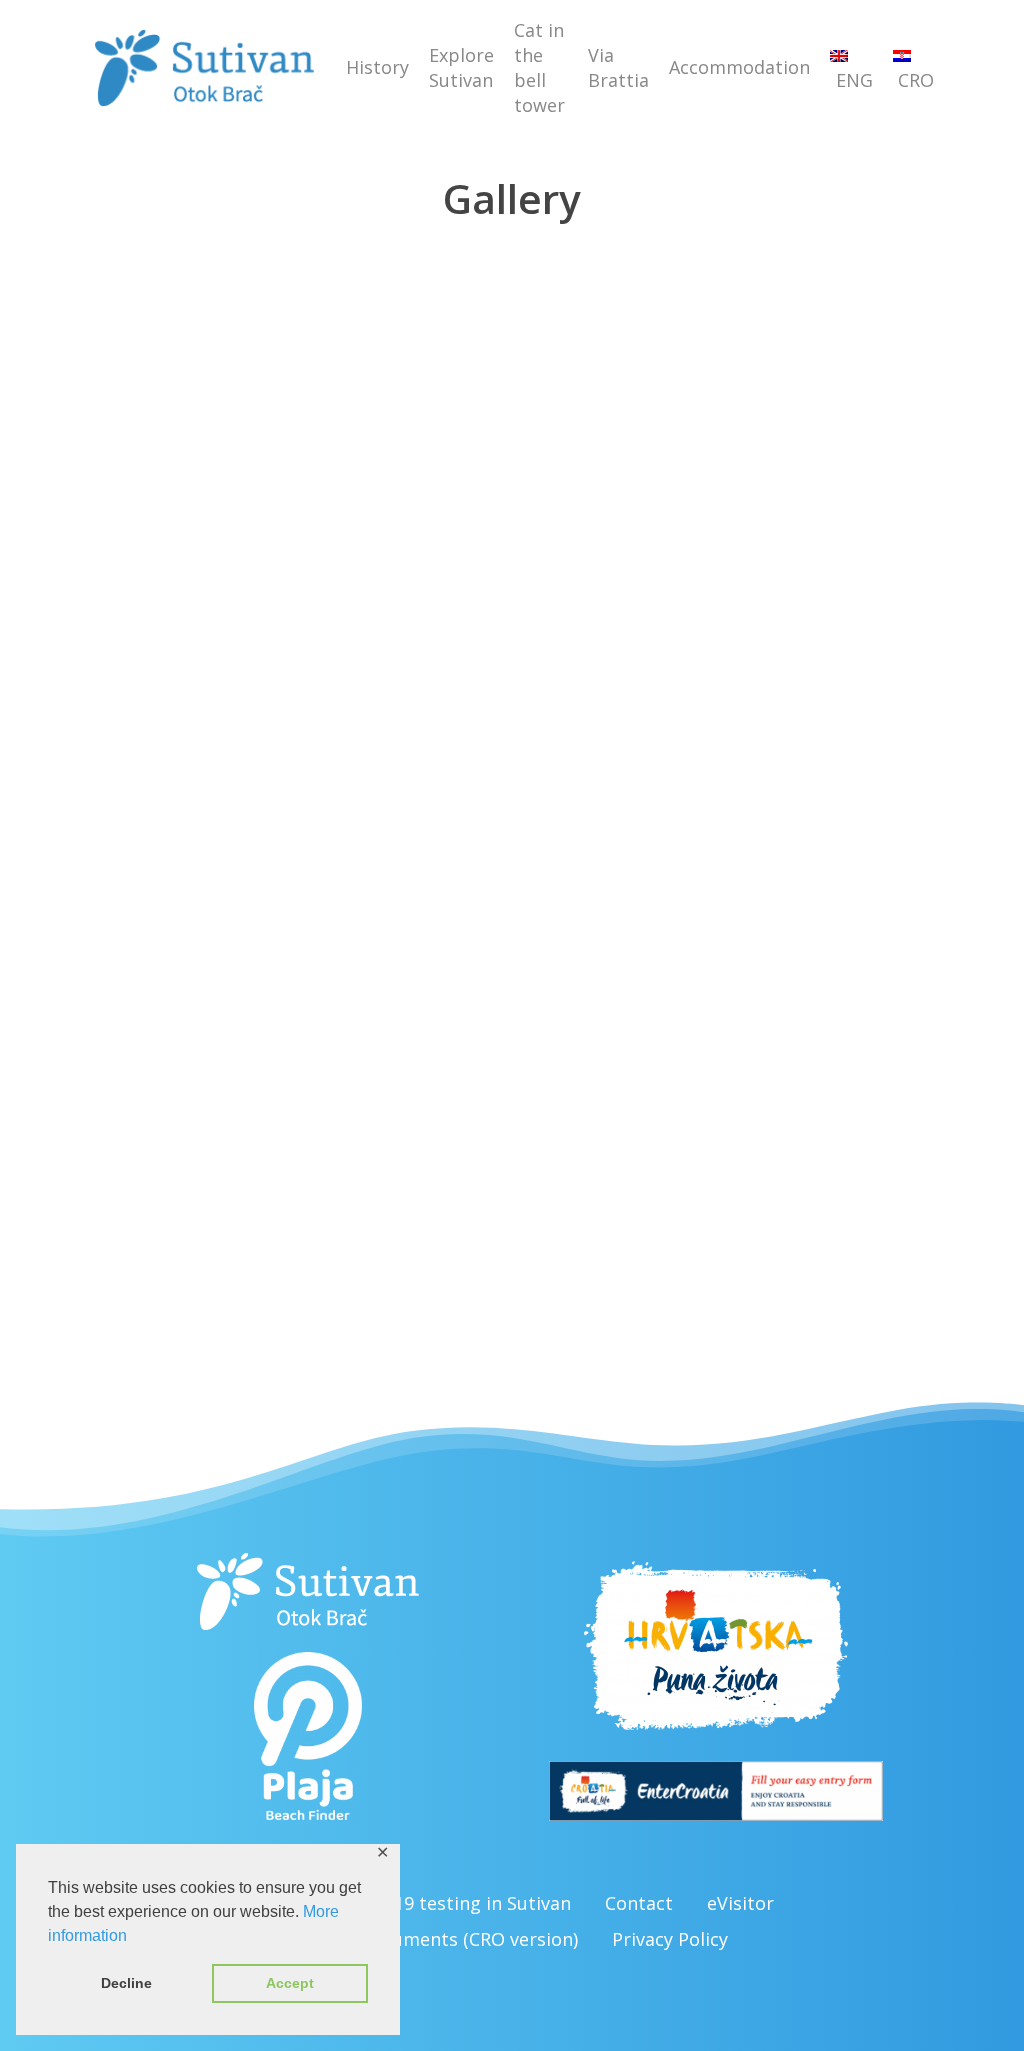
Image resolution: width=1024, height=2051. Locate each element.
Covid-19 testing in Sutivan (456, 1903)
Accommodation (739, 67)
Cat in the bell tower (539, 68)
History (377, 67)
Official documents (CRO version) (437, 1939)
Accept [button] (290, 1983)
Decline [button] (126, 1983)
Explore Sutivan (461, 67)
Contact (639, 1903)
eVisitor (740, 1903)
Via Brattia (618, 67)
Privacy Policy (670, 1939)
